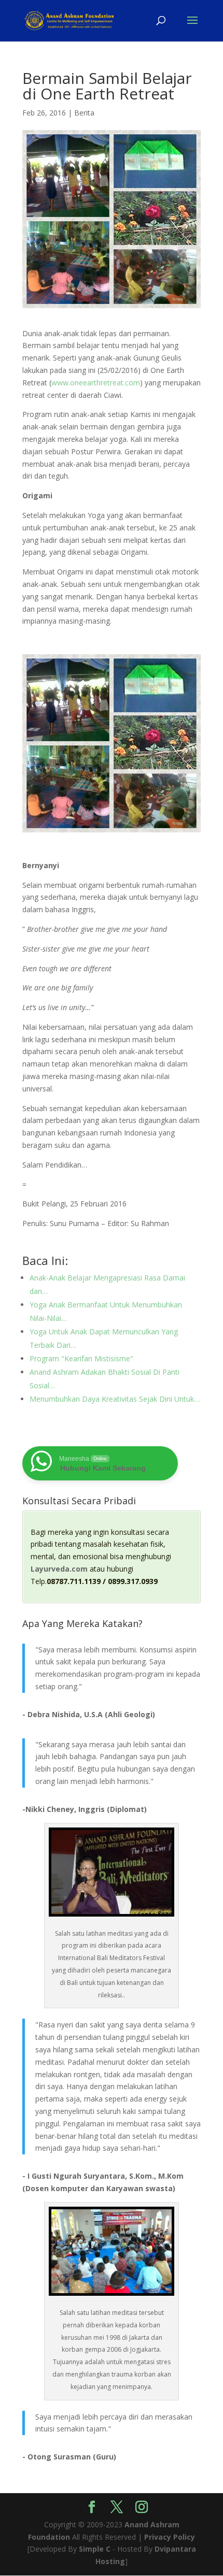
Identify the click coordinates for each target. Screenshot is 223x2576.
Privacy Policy (170, 2537)
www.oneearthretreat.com (96, 383)
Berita (84, 113)
